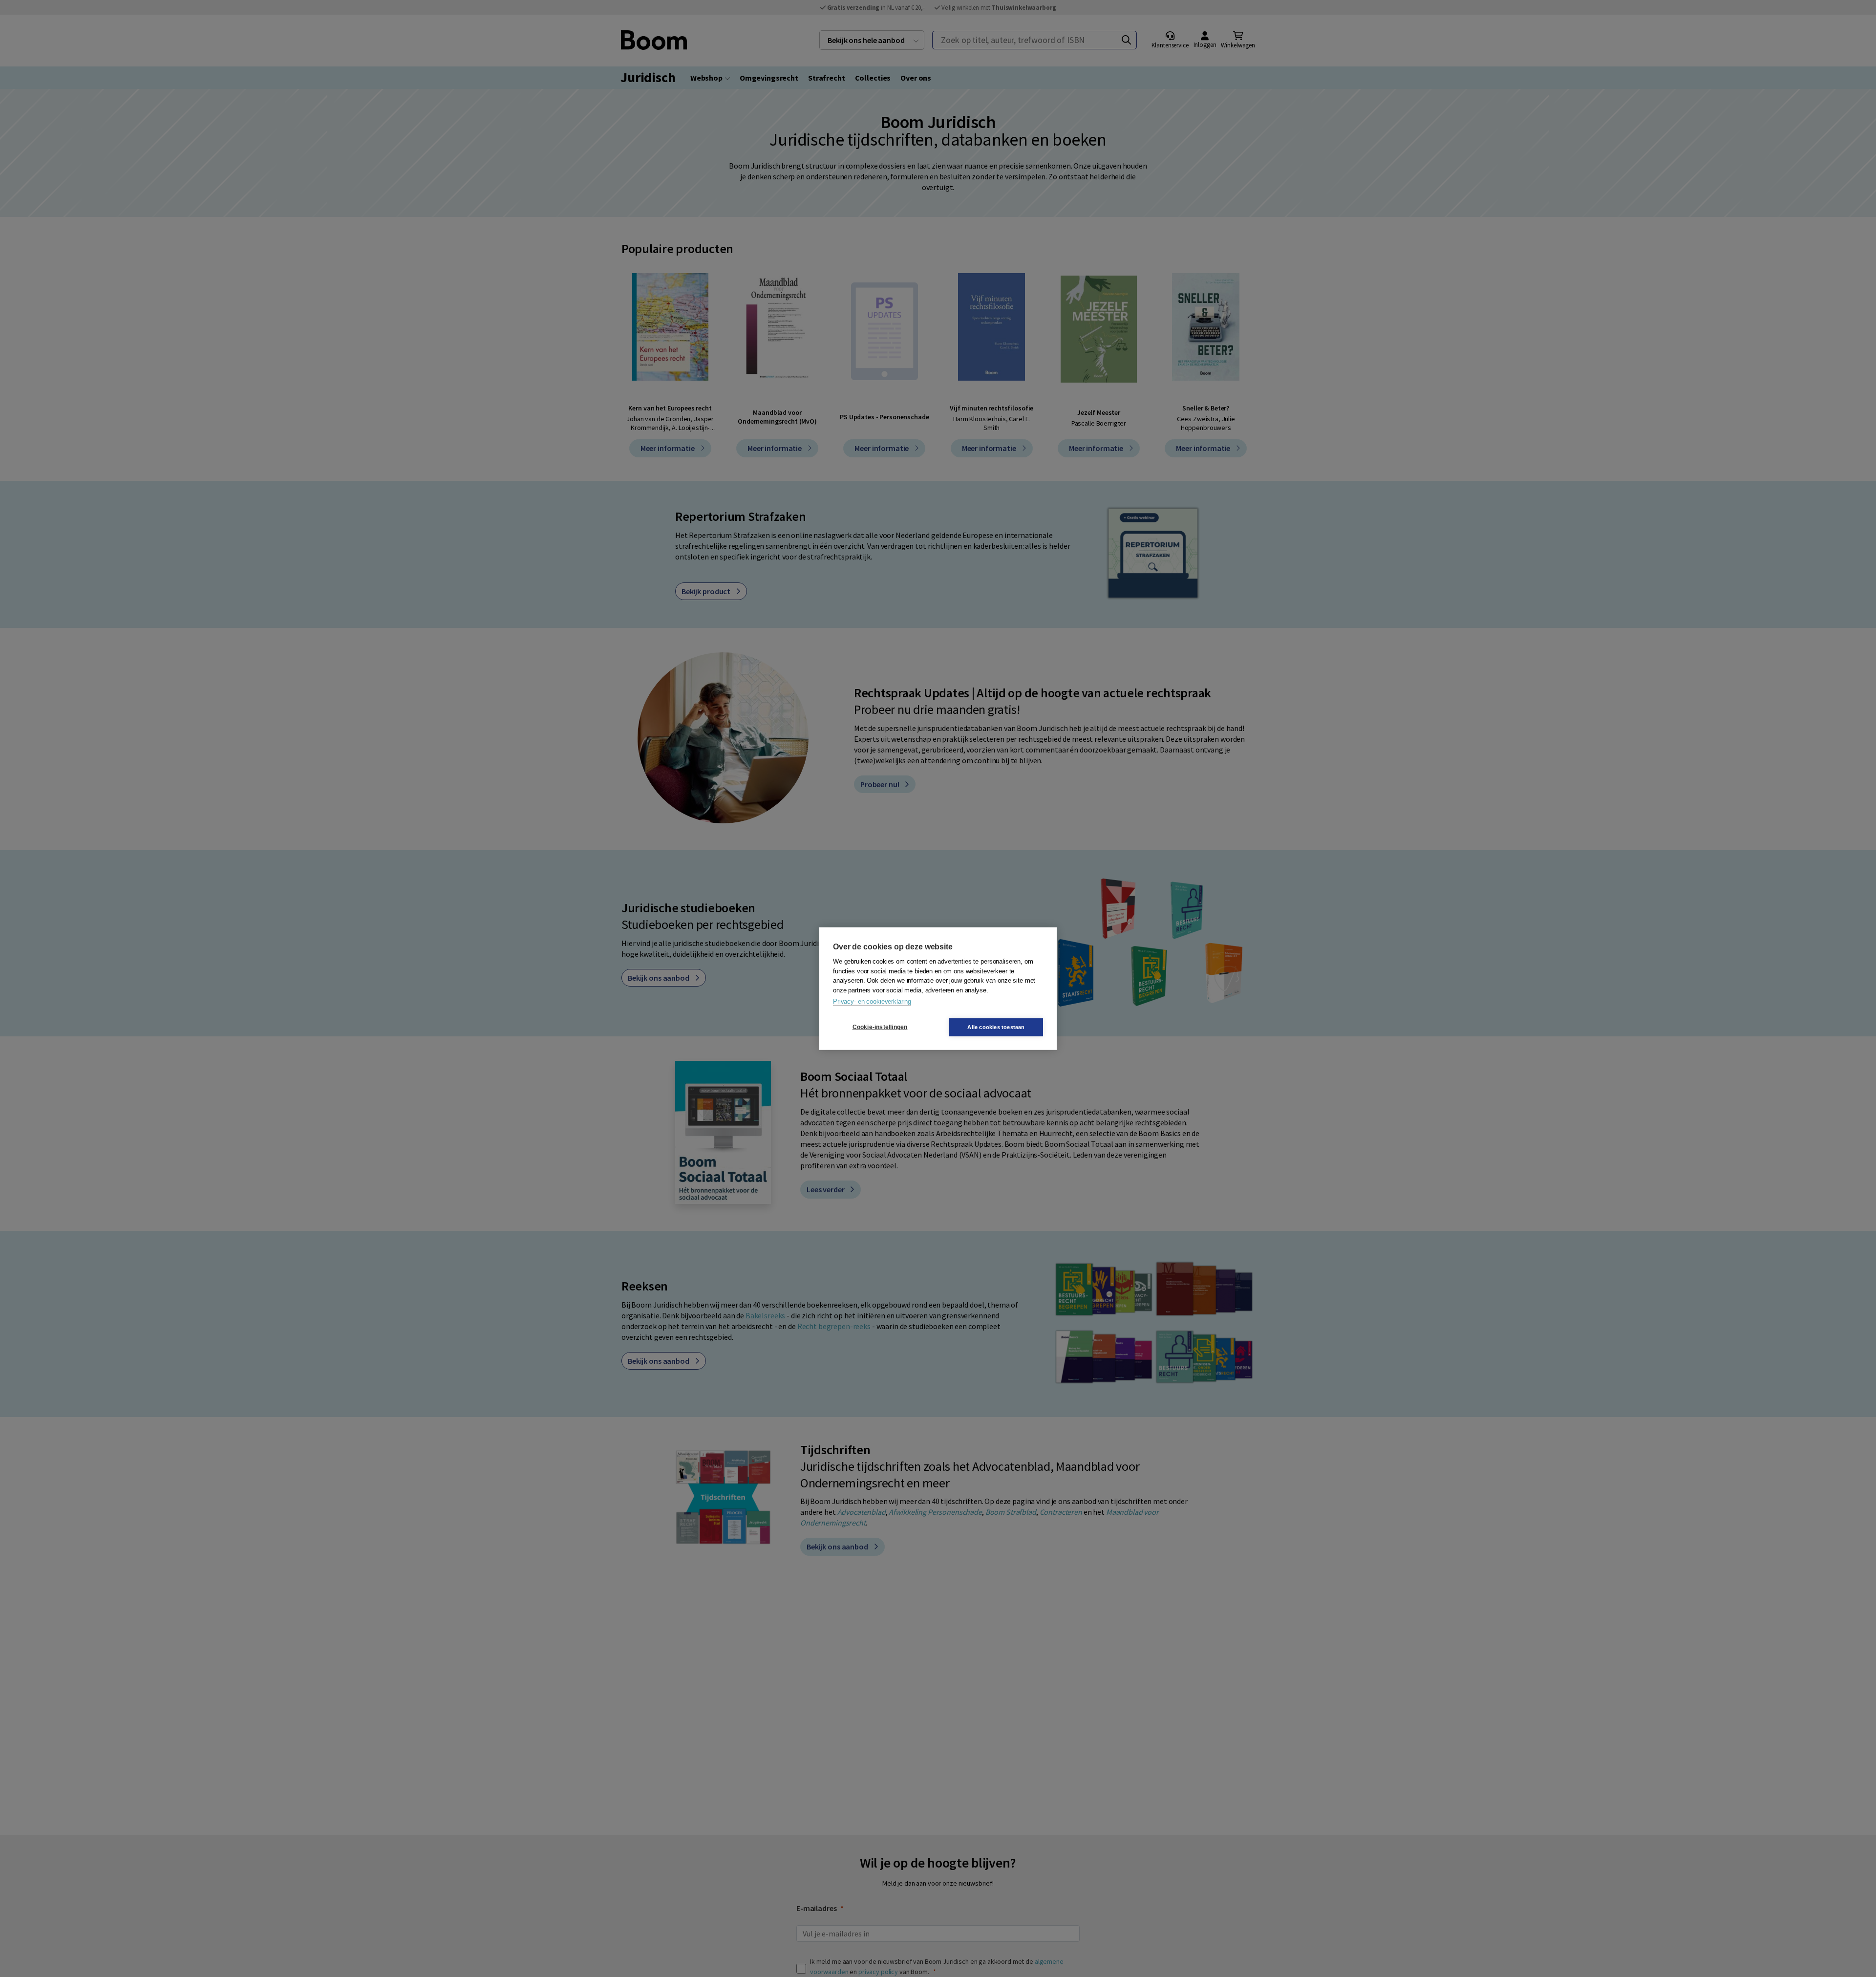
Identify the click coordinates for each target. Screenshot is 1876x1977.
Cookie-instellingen (880, 1027)
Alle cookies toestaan (996, 1027)
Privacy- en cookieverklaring (872, 1001)
